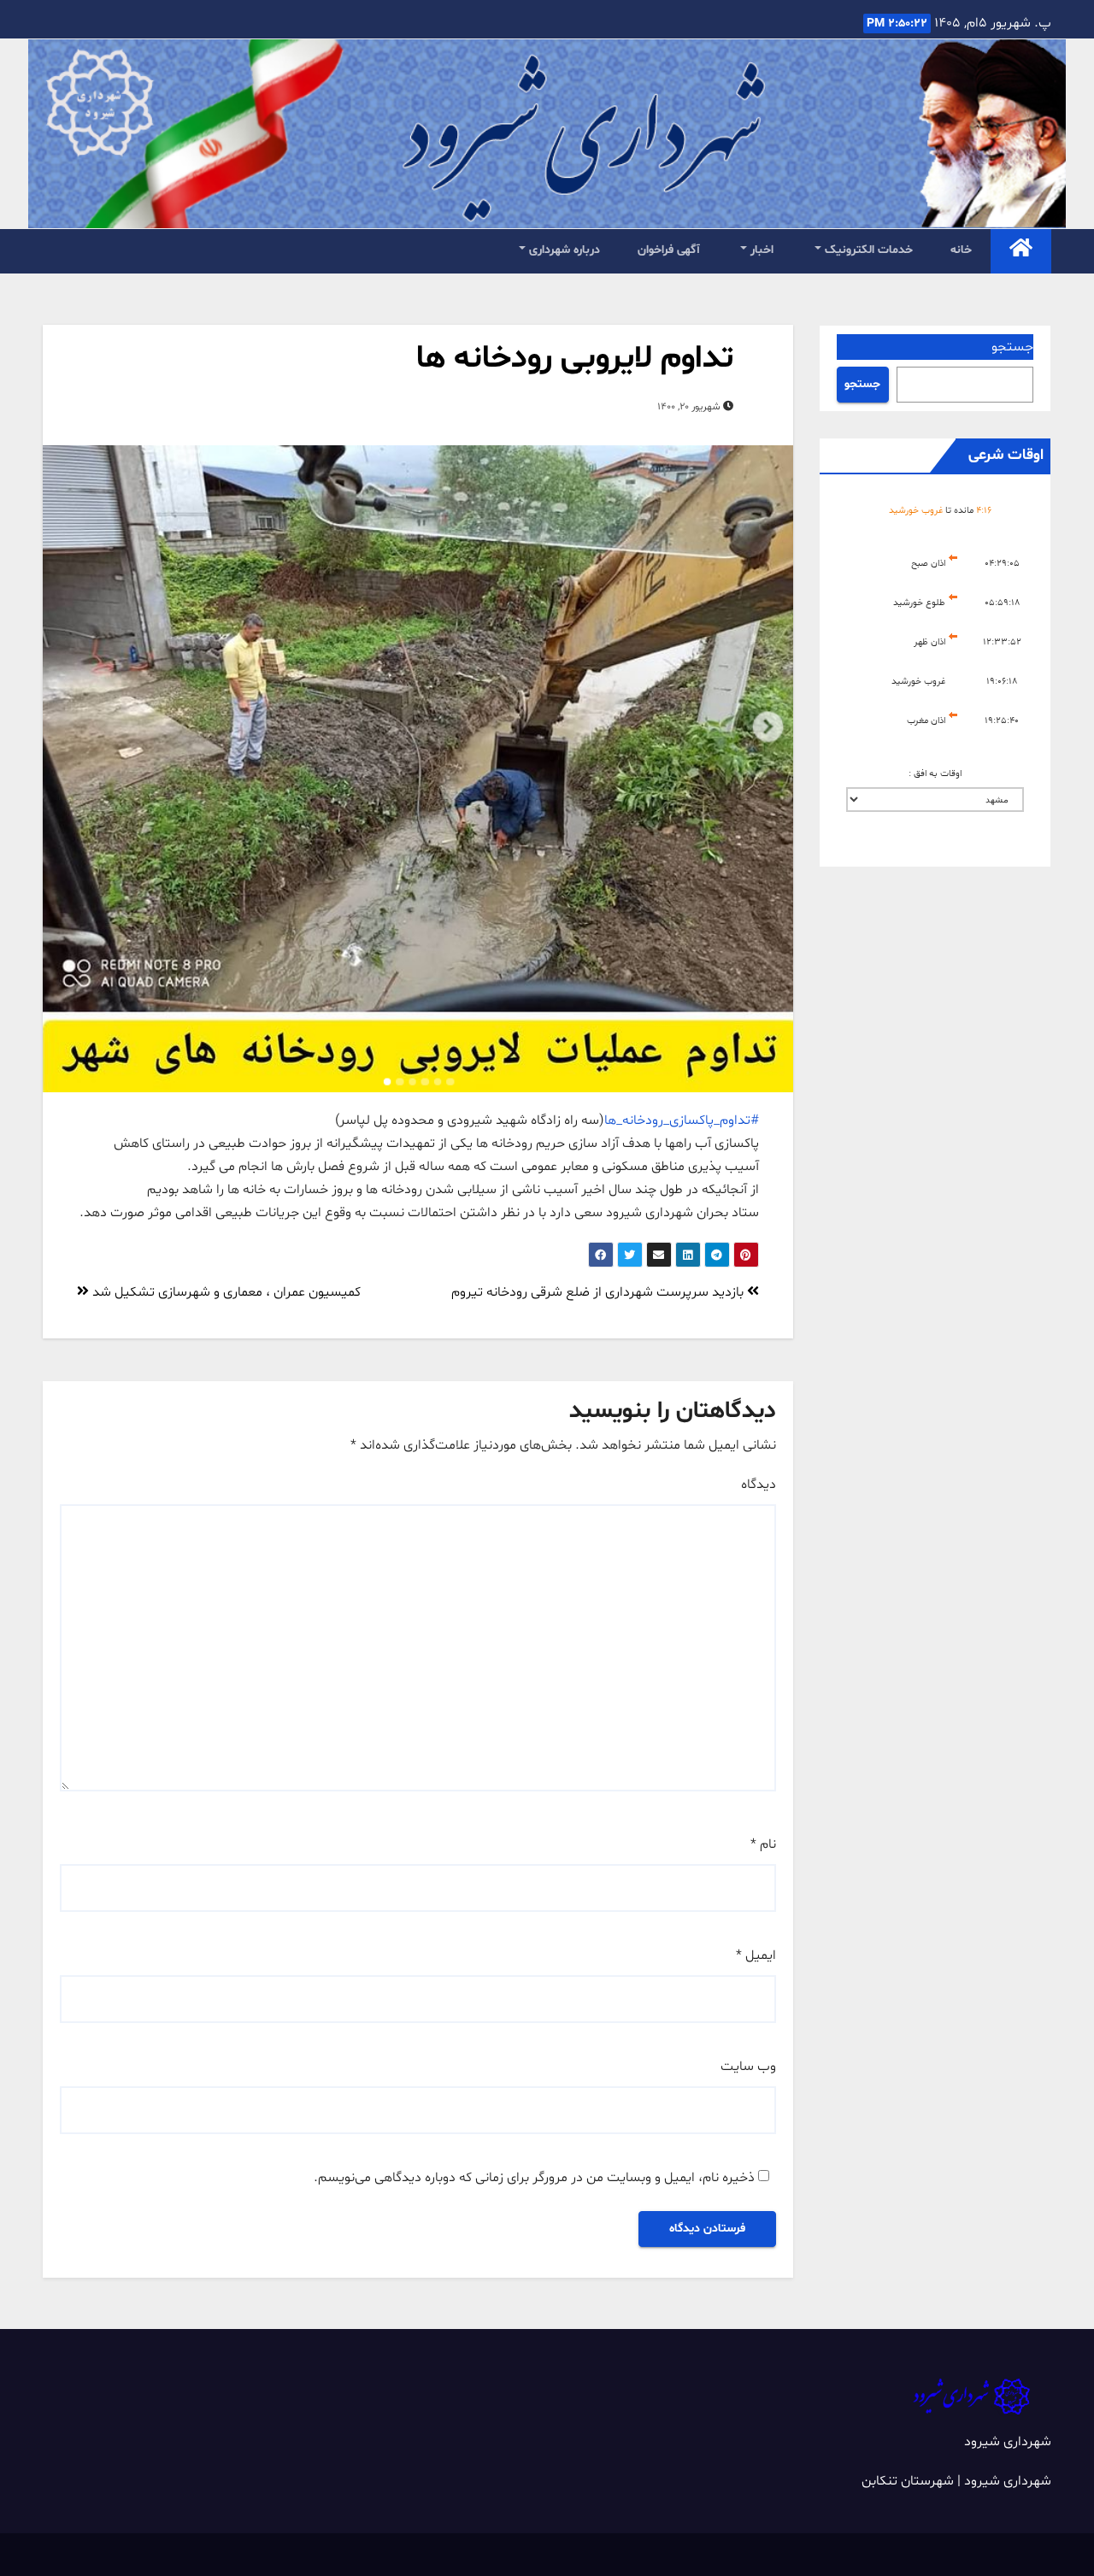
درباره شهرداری (563, 250)
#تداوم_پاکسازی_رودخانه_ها (682, 1120)
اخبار (760, 250)
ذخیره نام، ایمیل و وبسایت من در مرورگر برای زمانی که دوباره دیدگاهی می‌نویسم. (534, 2178)
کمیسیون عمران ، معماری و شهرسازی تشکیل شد (225, 1292)
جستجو (1012, 347)
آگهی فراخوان (669, 250)
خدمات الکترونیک (867, 250)
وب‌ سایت (748, 2067)
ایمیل (756, 1956)
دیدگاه (759, 1485)
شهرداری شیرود (1008, 2442)
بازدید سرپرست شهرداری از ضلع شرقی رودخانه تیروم (599, 1292)
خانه (961, 250)
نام (763, 1844)
